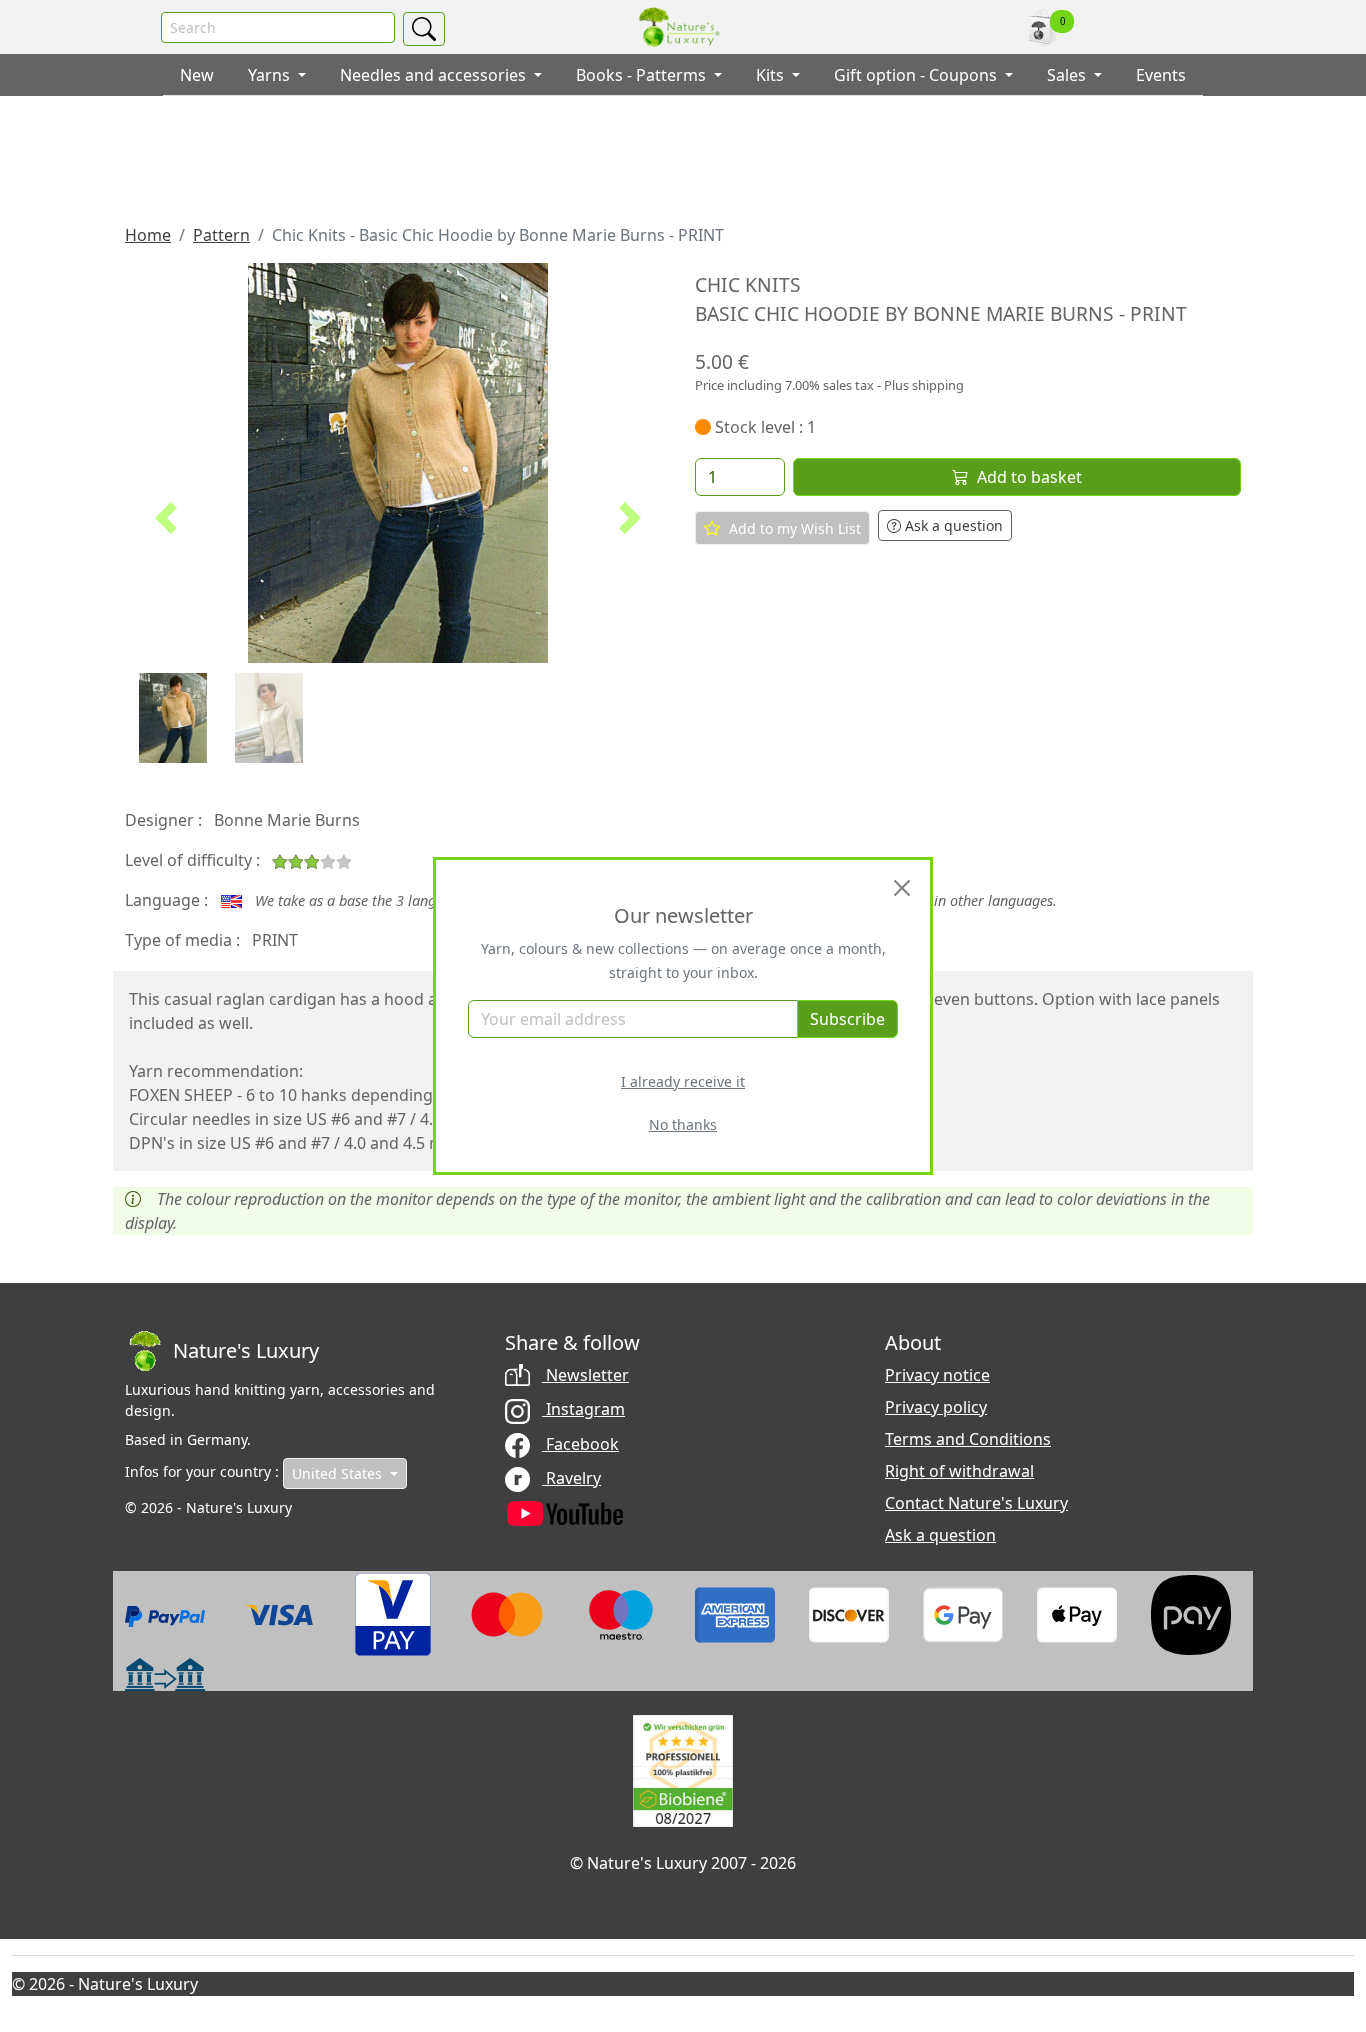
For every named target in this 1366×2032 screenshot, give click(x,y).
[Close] (902, 888)
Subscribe (847, 1019)
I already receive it (683, 1081)
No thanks (683, 1124)
